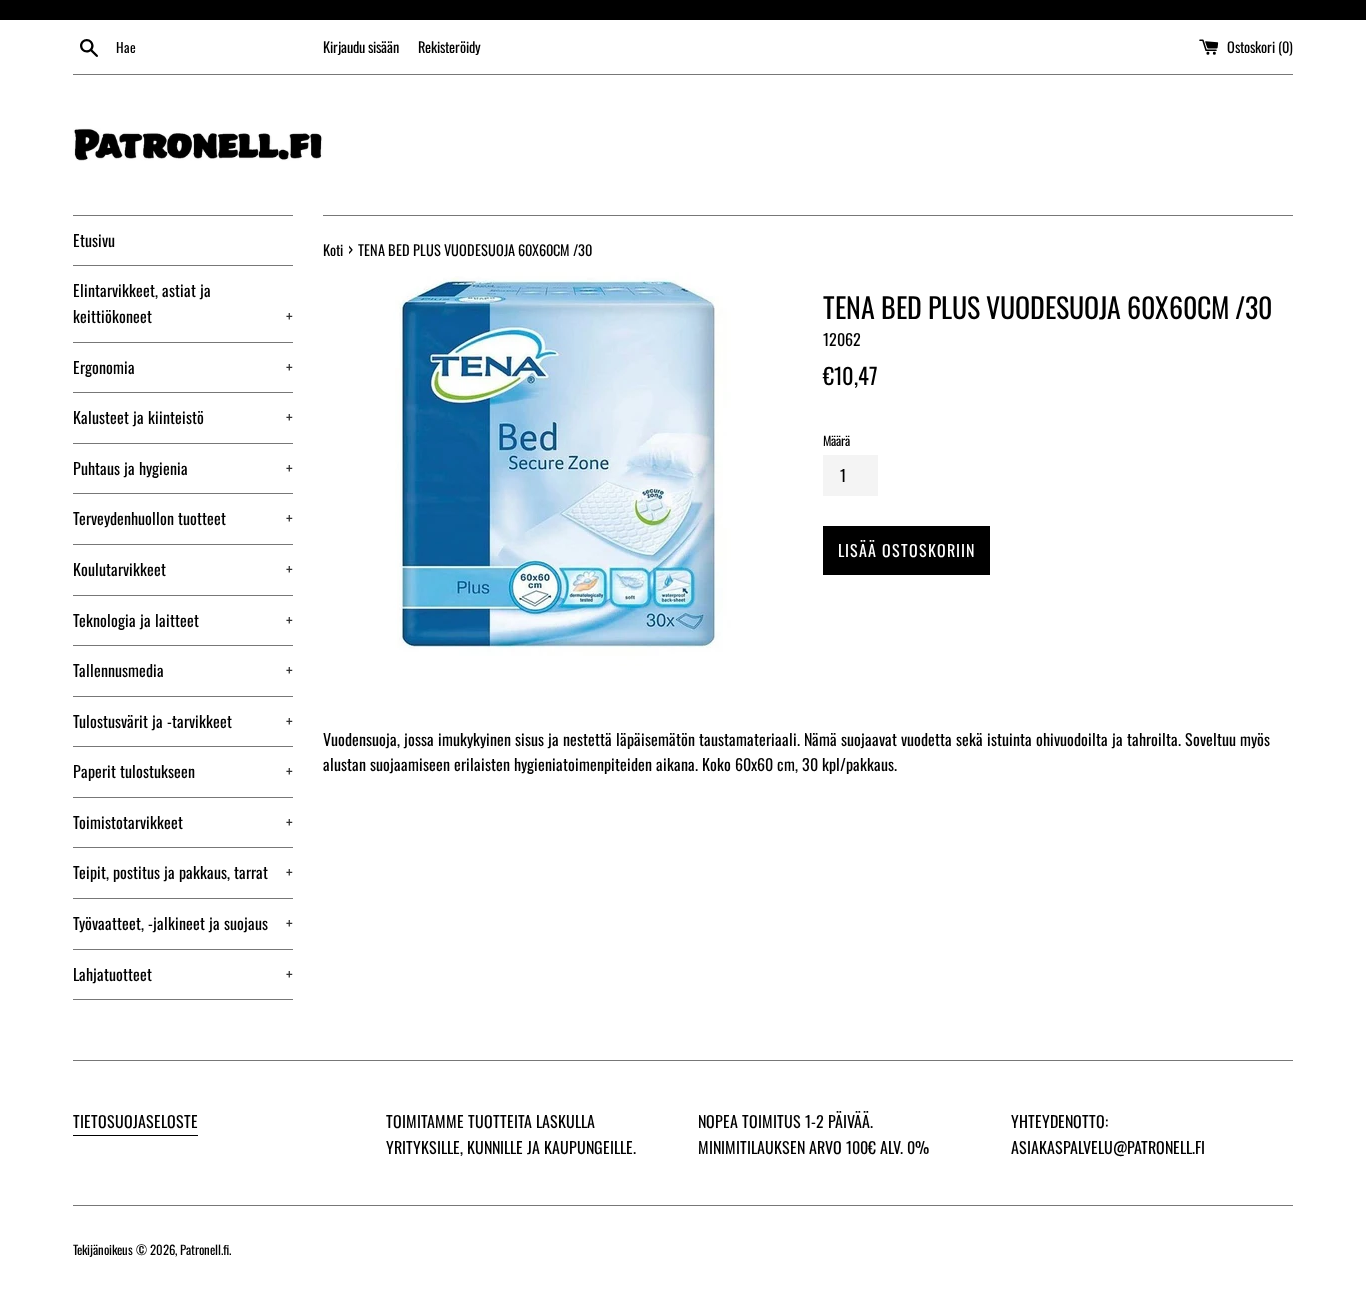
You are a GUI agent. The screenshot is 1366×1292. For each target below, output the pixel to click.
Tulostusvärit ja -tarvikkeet (183, 721)
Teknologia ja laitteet (183, 620)
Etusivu (94, 240)
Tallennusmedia (183, 670)
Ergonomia (183, 367)
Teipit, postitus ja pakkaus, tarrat (183, 872)
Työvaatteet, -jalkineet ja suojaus (183, 923)
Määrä (836, 440)
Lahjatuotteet (183, 974)
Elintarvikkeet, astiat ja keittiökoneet (183, 303)
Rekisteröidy (449, 46)
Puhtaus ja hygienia (183, 468)
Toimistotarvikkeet (183, 822)
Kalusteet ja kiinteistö (183, 417)
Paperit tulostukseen (183, 771)
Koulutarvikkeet (183, 569)
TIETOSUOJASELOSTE (135, 1121)
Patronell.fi (204, 1249)
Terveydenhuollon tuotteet (183, 518)
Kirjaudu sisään (361, 46)
